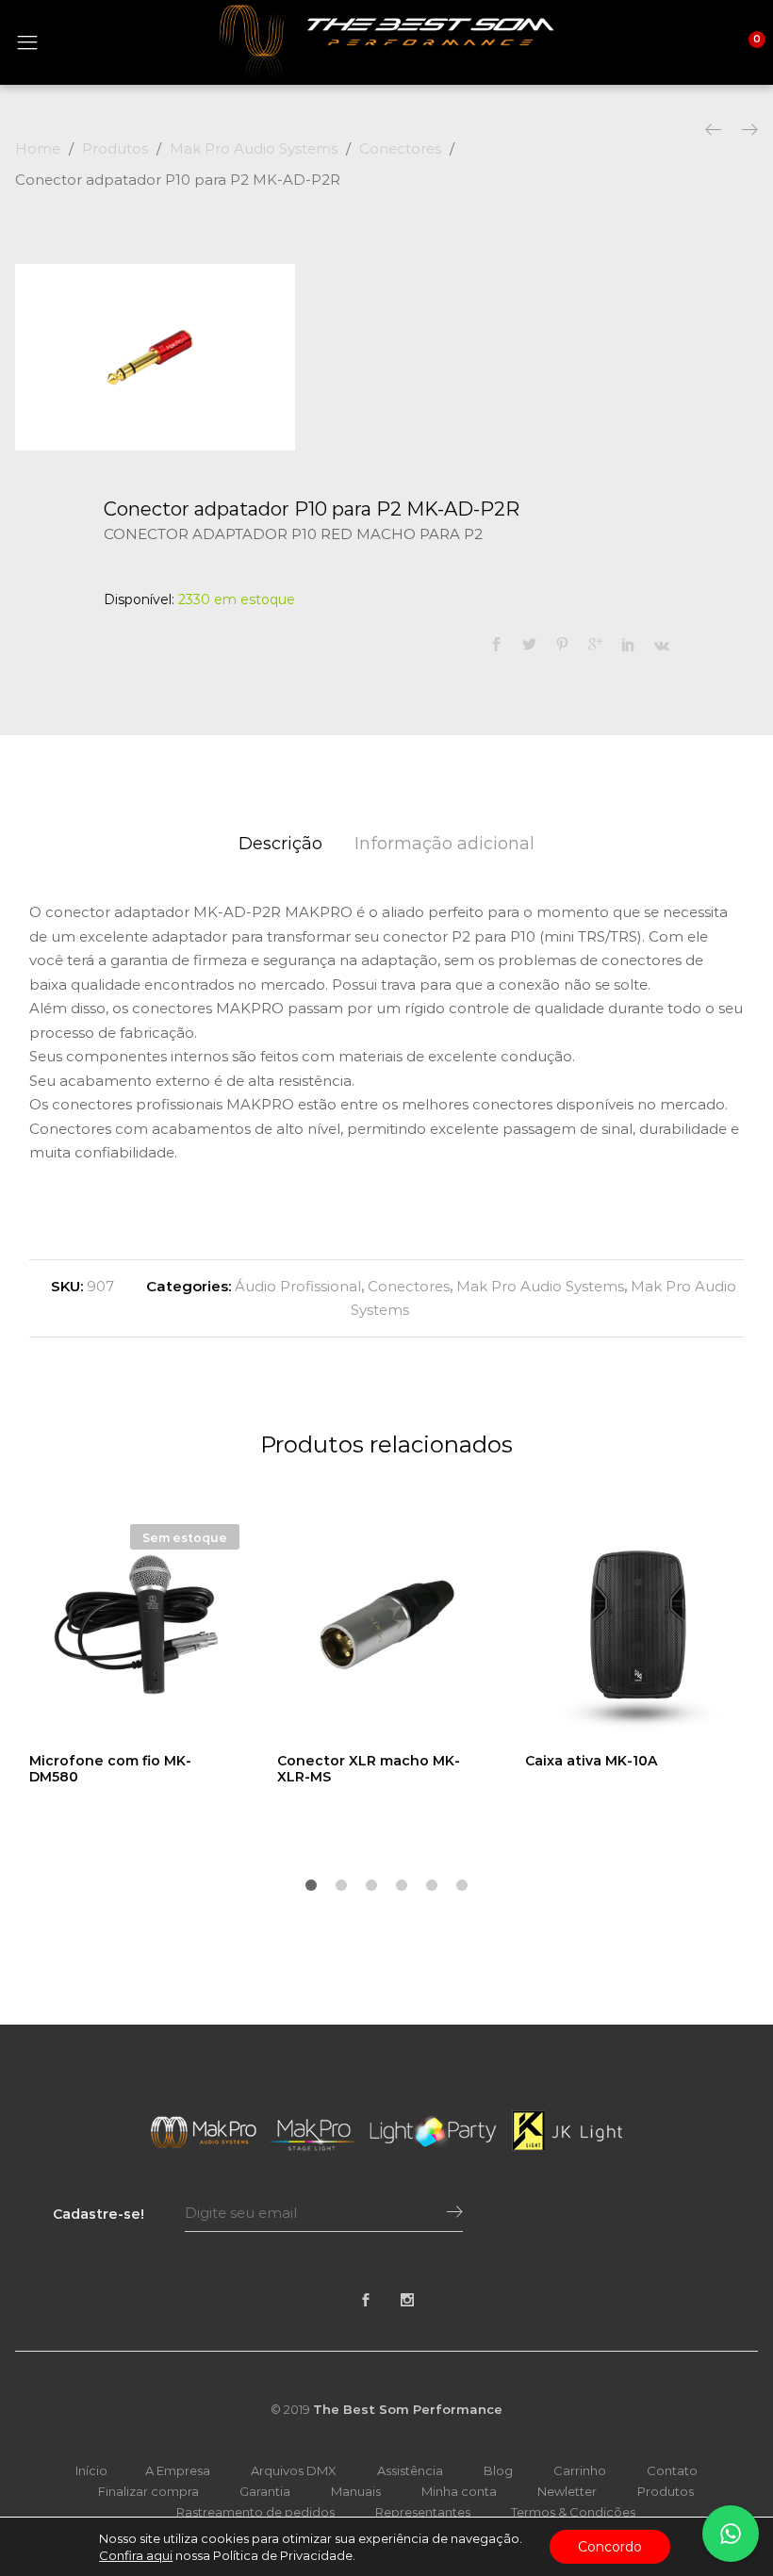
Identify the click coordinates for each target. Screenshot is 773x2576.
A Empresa (178, 2470)
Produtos (666, 2491)
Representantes (423, 2512)
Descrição (280, 844)
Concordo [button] (610, 2547)
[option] (155, 357)
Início (91, 2470)
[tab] (280, 844)
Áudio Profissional (298, 1286)
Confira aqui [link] (136, 2555)
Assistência (410, 2470)
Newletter (567, 2491)
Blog (498, 2470)
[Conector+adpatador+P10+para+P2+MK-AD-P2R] (529, 645)
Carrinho (580, 2470)
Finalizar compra (148, 2491)
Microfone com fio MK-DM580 (110, 1769)
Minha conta (459, 2491)
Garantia (265, 2491)
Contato (672, 2470)
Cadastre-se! (99, 2214)
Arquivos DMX (294, 2470)
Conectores (409, 1286)
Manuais (356, 2491)
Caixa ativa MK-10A (591, 1761)
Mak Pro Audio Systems (540, 1286)
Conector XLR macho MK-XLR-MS (369, 1769)
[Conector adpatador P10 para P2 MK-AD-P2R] (496, 645)
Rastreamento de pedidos (255, 2512)
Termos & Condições (573, 2512)
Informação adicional (444, 844)
